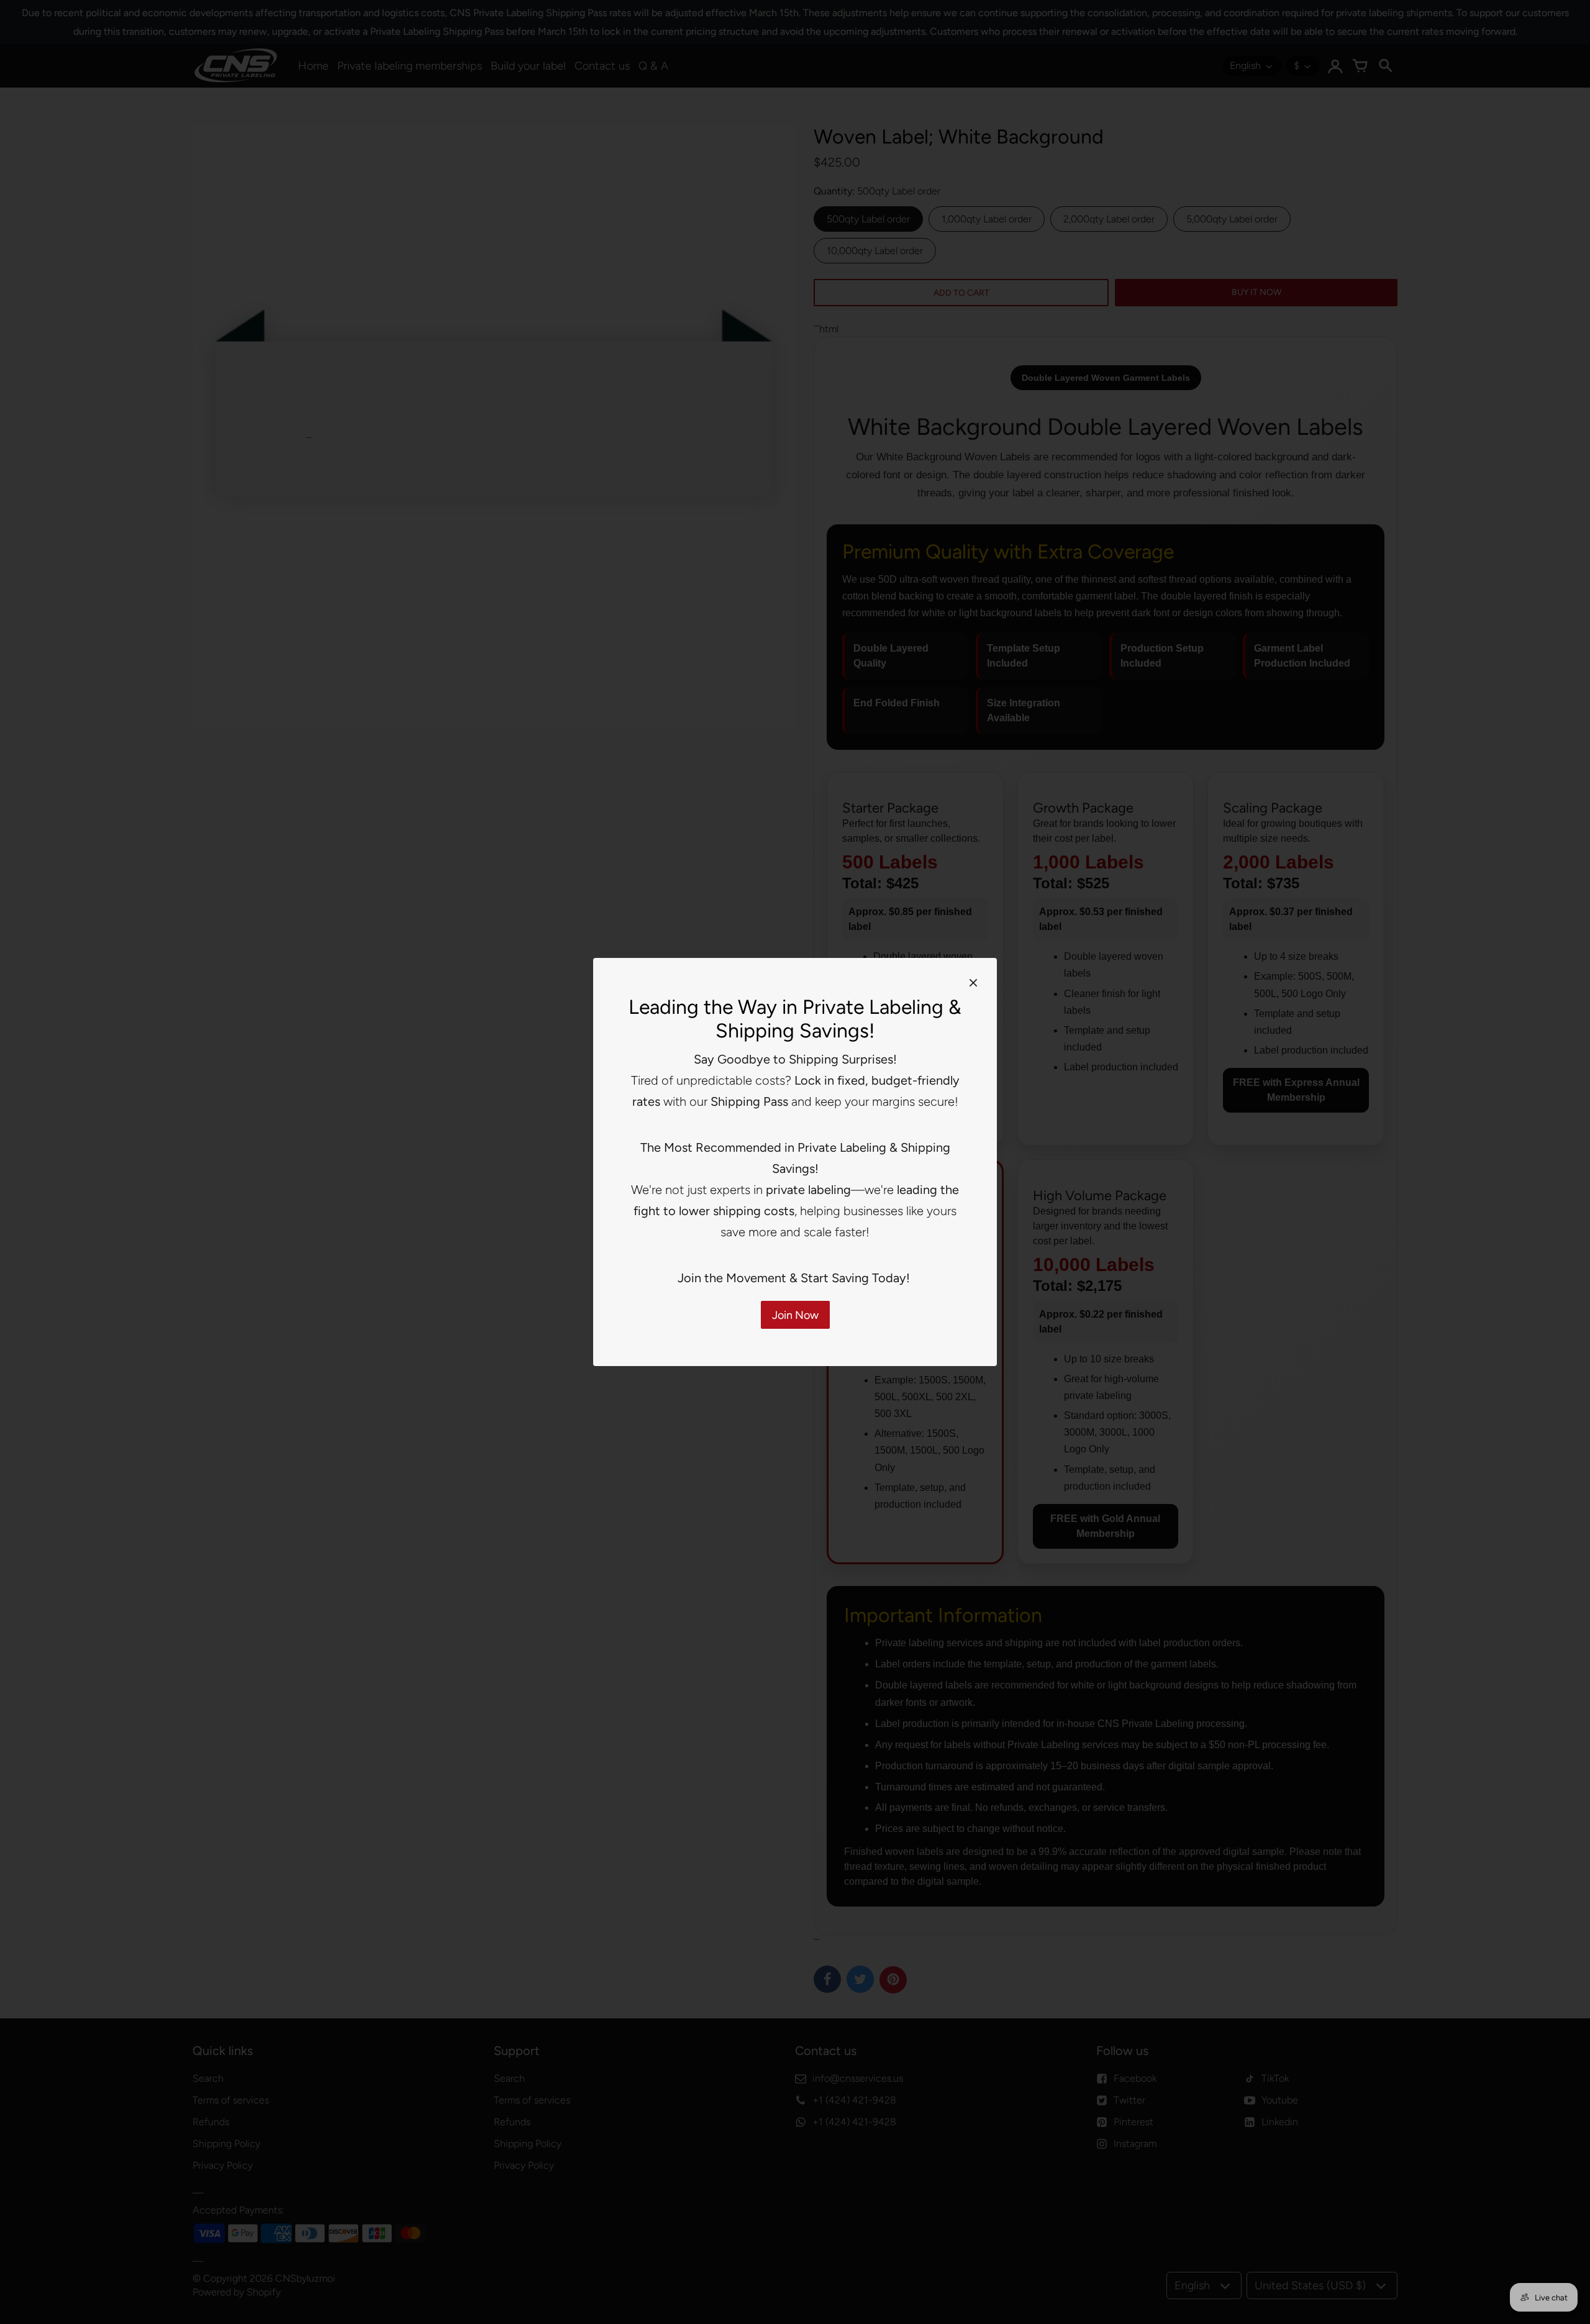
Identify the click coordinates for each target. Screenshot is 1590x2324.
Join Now (795, 1315)
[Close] (973, 982)
